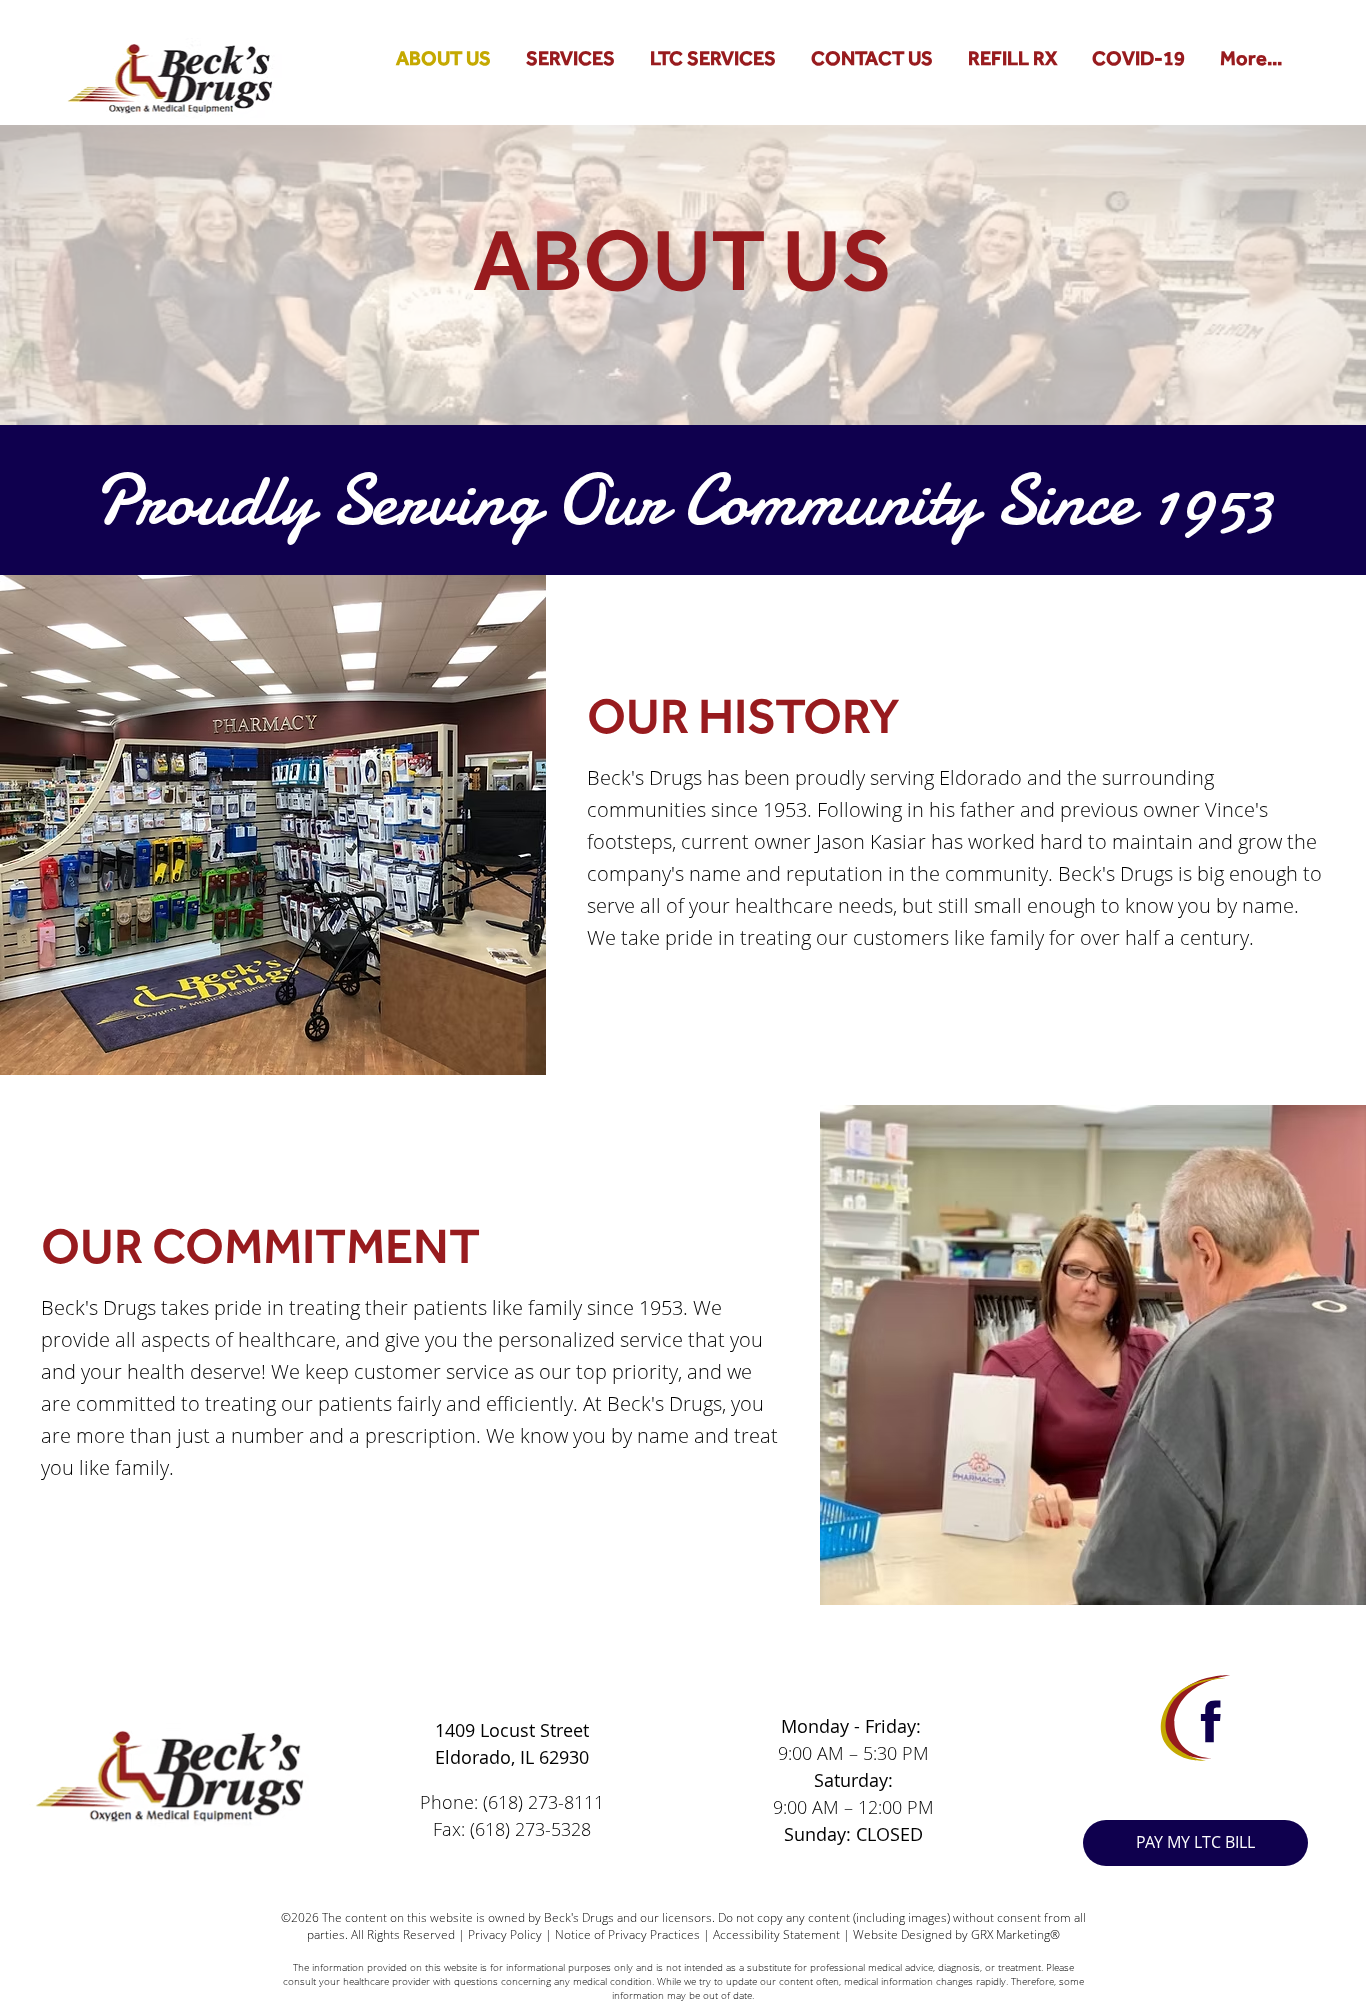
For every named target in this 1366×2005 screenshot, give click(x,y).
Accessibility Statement (776, 1934)
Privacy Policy (503, 1934)
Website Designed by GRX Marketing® (956, 1934)
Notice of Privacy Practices (627, 1934)
